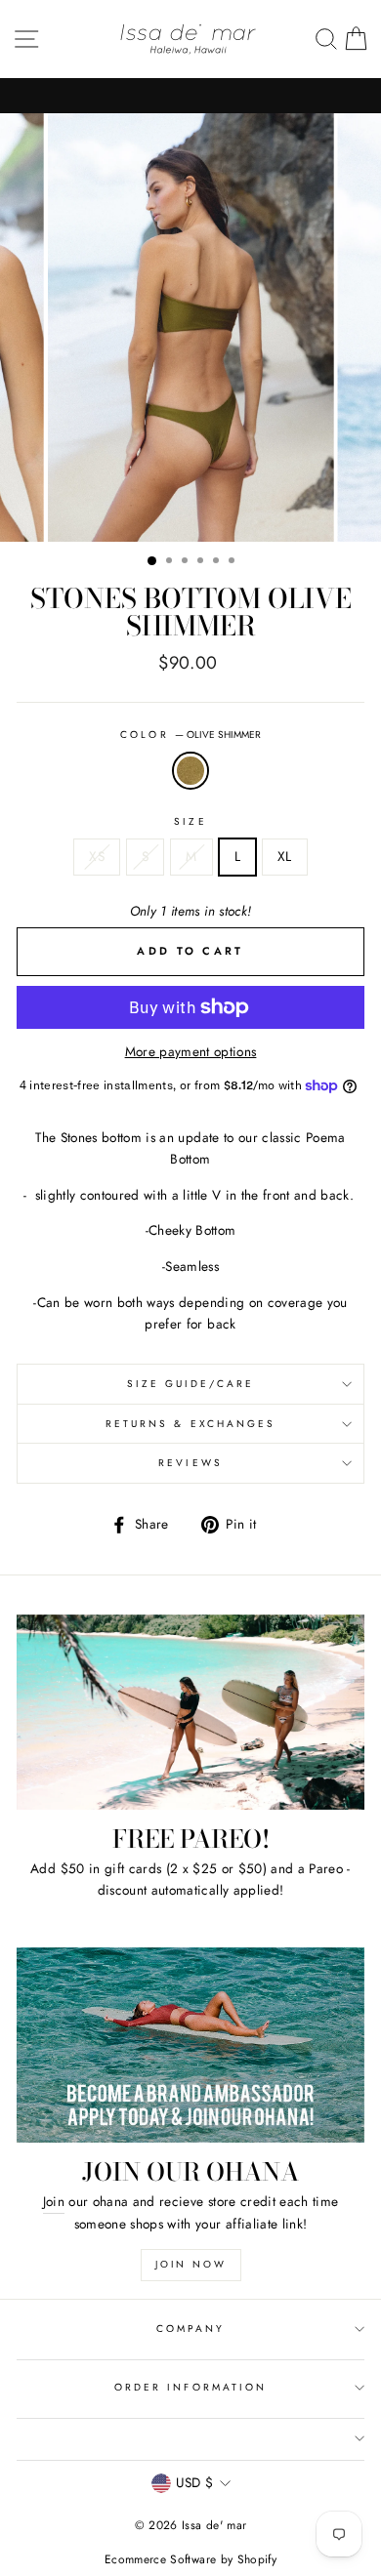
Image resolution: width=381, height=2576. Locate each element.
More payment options (191, 1051)
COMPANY (190, 2329)
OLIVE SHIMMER (190, 771)
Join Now (191, 2264)
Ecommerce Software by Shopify (190, 2559)
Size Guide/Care (191, 1384)
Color (190, 735)
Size (190, 821)
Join (54, 2201)
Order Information (190, 2387)
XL (285, 856)
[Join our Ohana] (190, 2045)
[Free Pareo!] (190, 1712)
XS (97, 856)
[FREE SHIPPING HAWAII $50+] (190, 96)
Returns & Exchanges (190, 1424)
